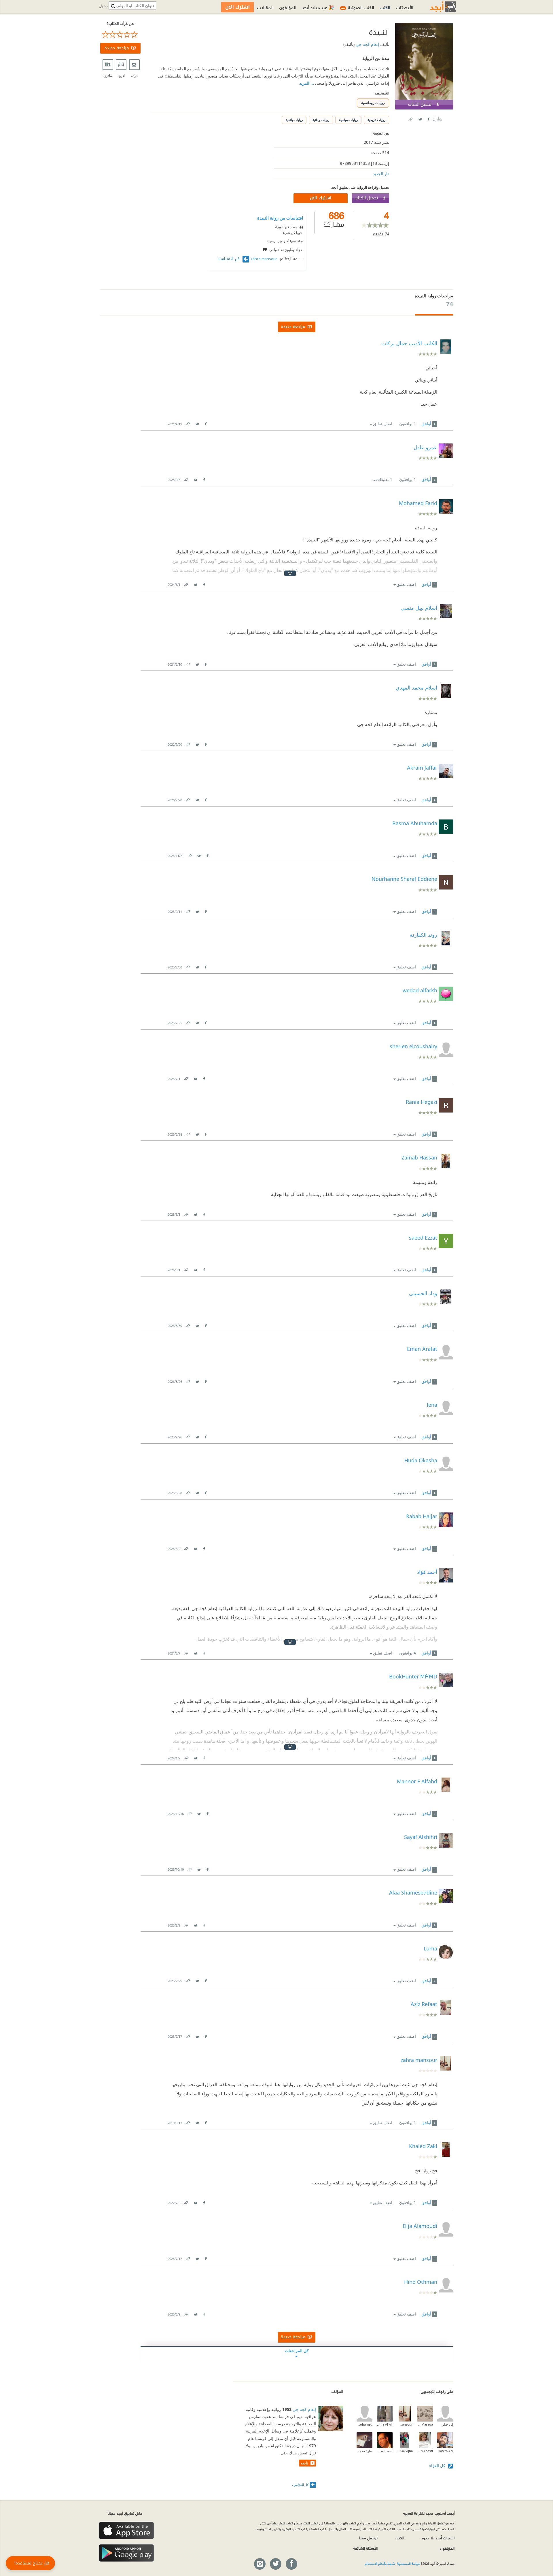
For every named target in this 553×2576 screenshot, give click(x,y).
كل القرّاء (438, 2465)
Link (188, 423)
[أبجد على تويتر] (275, 2564)
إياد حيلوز (447, 2424)
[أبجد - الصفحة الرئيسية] (436, 7)
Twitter (420, 118)
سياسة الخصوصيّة (409, 2563)
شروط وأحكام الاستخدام (380, 2563)
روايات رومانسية (373, 103)
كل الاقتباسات (229, 259)
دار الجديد (381, 174)
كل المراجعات (297, 2351)
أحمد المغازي (385, 2451)
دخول (103, 6)
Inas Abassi (425, 2451)
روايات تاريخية (376, 120)
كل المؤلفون (300, 2485)
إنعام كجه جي (367, 44)
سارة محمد (365, 2451)
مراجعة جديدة (117, 48)
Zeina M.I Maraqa (425, 2424)
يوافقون (408, 424)
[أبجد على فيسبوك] (291, 2564)
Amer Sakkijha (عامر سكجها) (405, 2451)
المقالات (265, 7)
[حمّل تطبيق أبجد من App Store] (126, 2531)
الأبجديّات (405, 7)
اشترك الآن (321, 198)
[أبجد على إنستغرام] (260, 2564)
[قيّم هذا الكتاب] (120, 35)
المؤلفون (288, 7)
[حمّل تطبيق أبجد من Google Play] (126, 2553)
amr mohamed (364, 2424)
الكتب (385, 7)
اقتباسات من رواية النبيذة (280, 218)
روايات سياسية (348, 120)
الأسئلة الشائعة (365, 2548)
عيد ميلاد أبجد (318, 7)
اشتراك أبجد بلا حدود (438, 2538)
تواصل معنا (368, 2538)
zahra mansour (264, 259)
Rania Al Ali (385, 2424)
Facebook (428, 118)
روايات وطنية (321, 120)
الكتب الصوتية (358, 7)
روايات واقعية (294, 120)
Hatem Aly (445, 2451)
